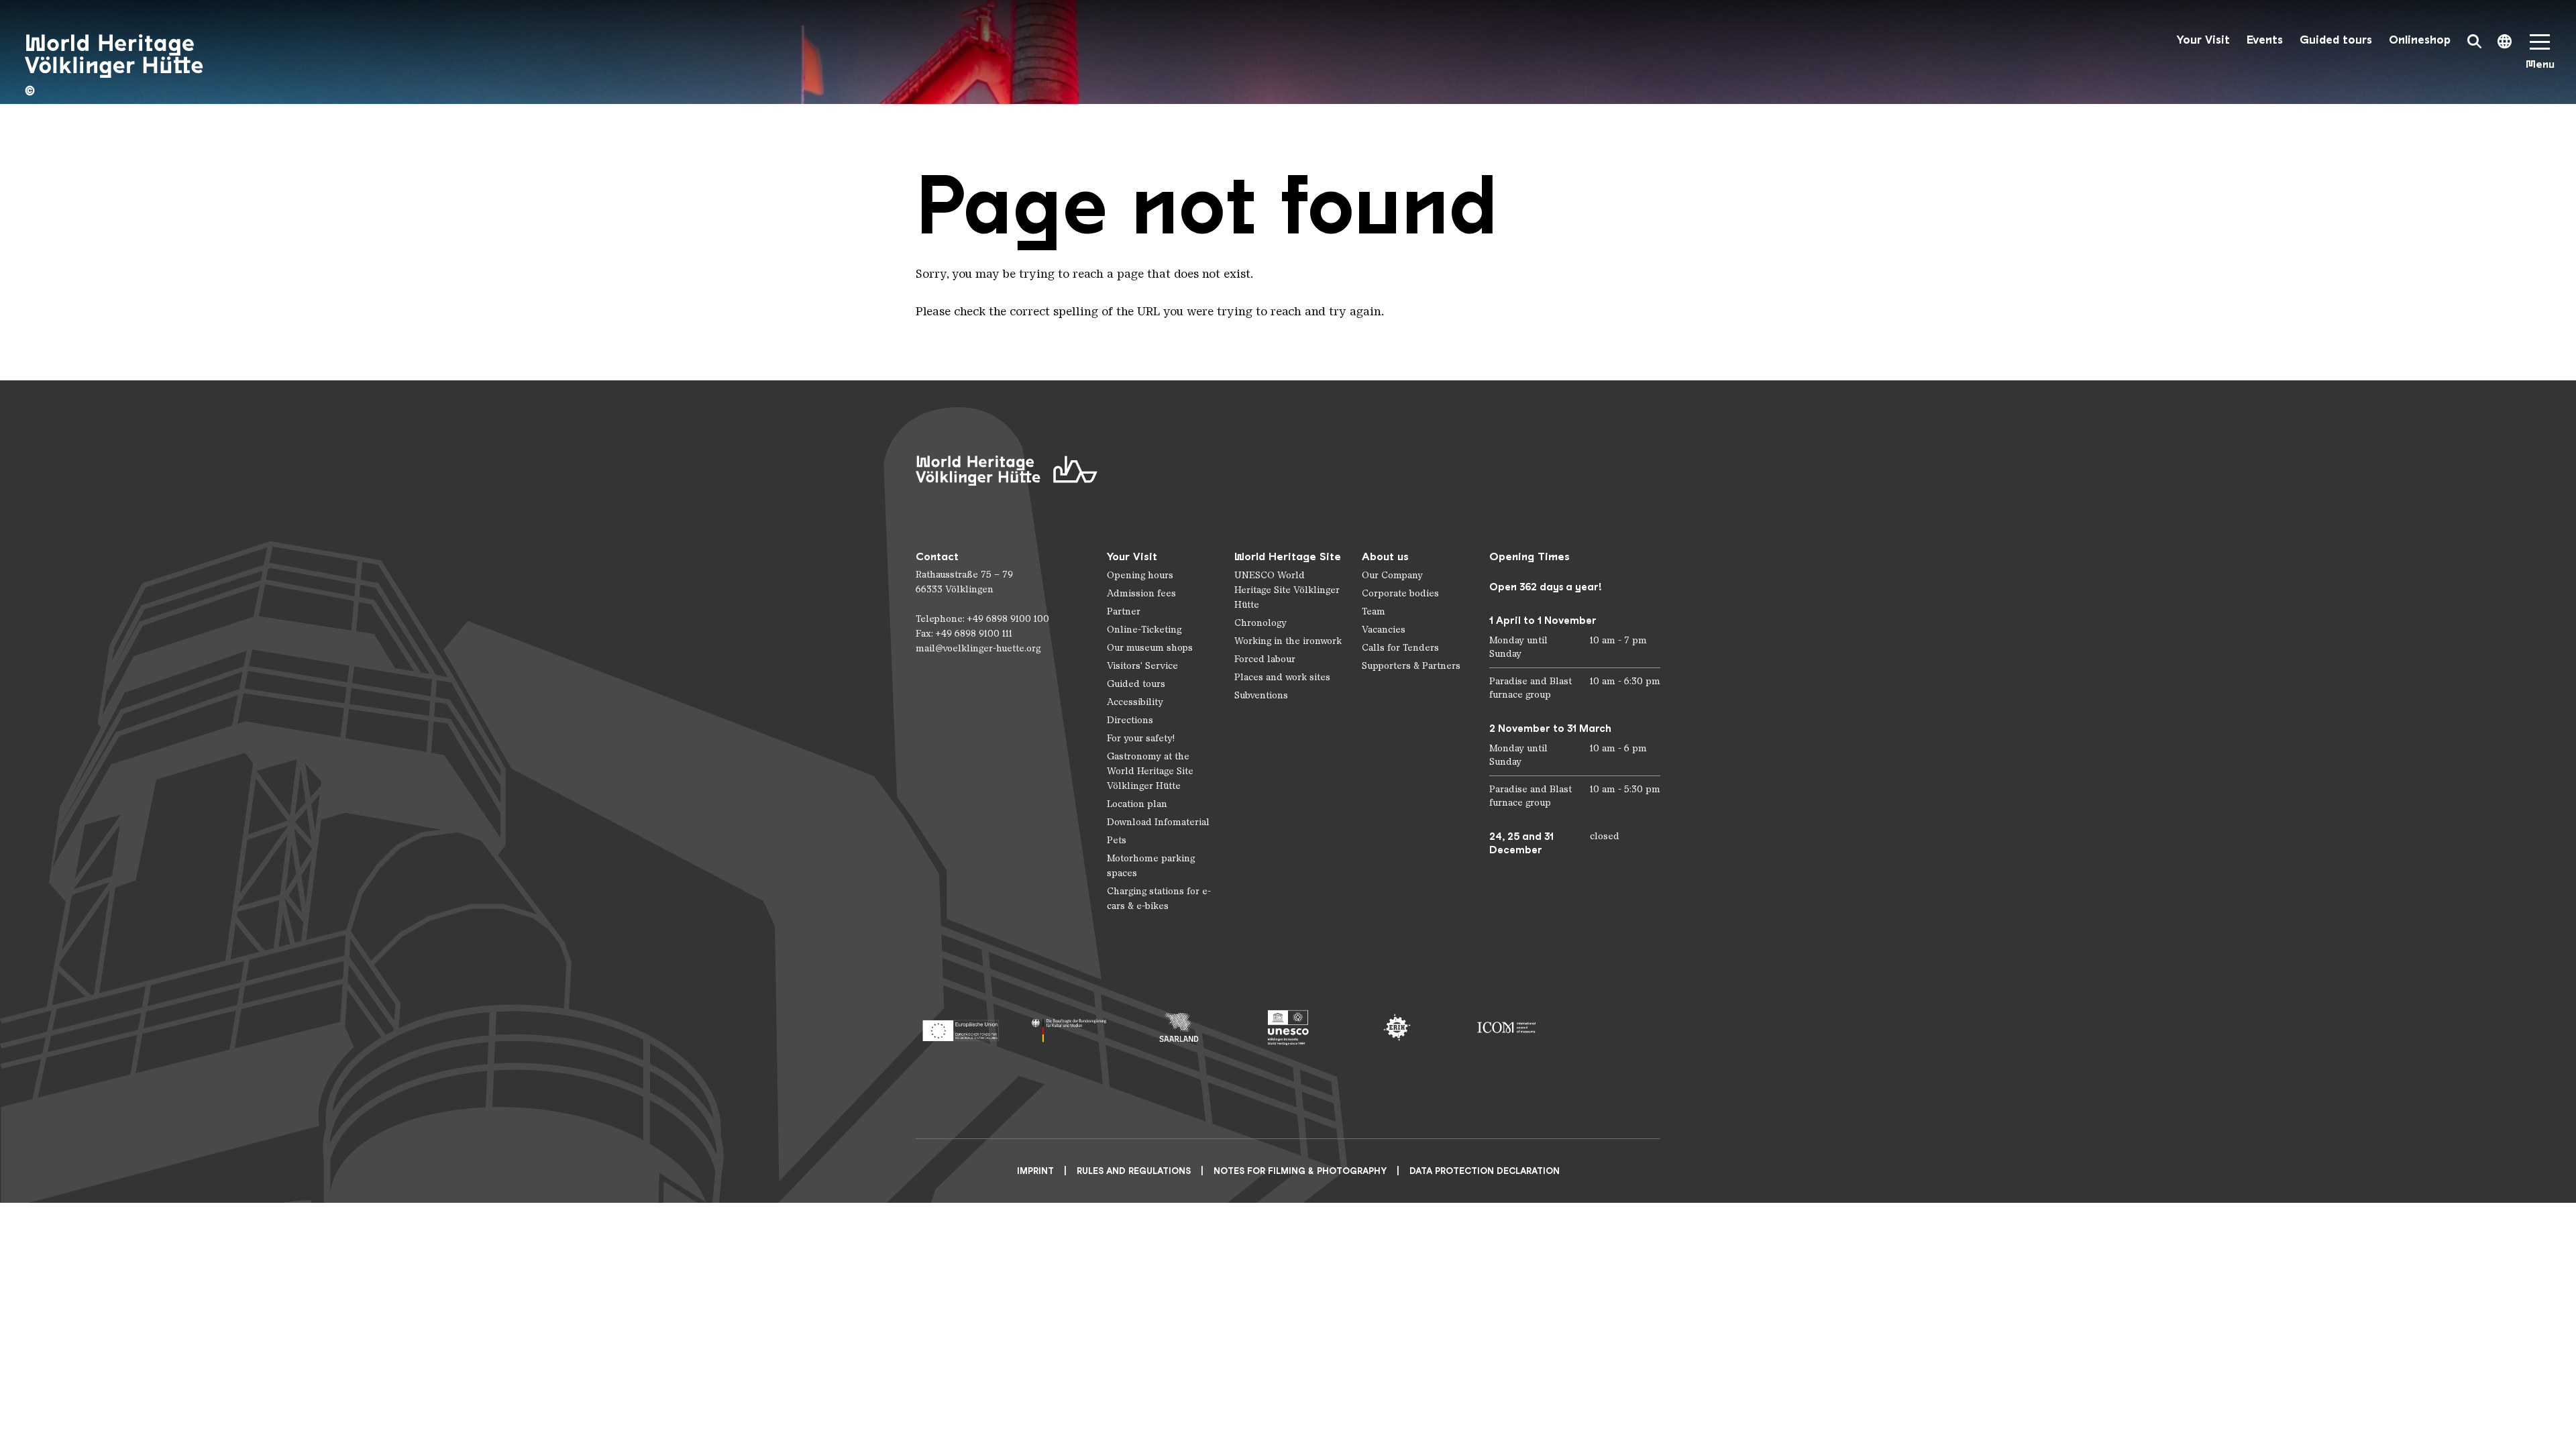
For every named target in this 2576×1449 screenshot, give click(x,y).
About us (1385, 556)
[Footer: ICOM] (1506, 1027)
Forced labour (1265, 659)
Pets (1117, 840)
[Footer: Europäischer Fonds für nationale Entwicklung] (960, 1027)
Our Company (1392, 575)
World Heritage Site (1288, 556)
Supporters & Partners (1411, 666)
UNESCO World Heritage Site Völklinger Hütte (1287, 590)
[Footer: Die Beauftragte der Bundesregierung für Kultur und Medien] (1070, 1027)
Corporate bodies (1400, 593)
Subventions (1261, 695)
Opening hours (1140, 575)
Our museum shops (1150, 648)
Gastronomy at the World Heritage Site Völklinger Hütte (1150, 771)
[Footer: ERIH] (1397, 1027)
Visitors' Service (1142, 666)
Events (2265, 40)
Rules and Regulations (1134, 1171)
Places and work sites (1282, 677)
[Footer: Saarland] (1179, 1027)
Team (1374, 611)
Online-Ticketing (1144, 630)
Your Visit (2203, 40)
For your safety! (1141, 738)
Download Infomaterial (1158, 822)
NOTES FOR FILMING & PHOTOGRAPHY (1300, 1171)
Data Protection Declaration (1485, 1171)
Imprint (1035, 1171)
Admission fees (1141, 593)
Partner (1124, 611)
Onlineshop (2420, 40)
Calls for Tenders (1400, 648)
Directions (1130, 720)
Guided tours (2336, 40)
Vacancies (1384, 630)
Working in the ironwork (1288, 641)
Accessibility (1135, 702)
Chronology (1260, 623)
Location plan (1137, 804)
